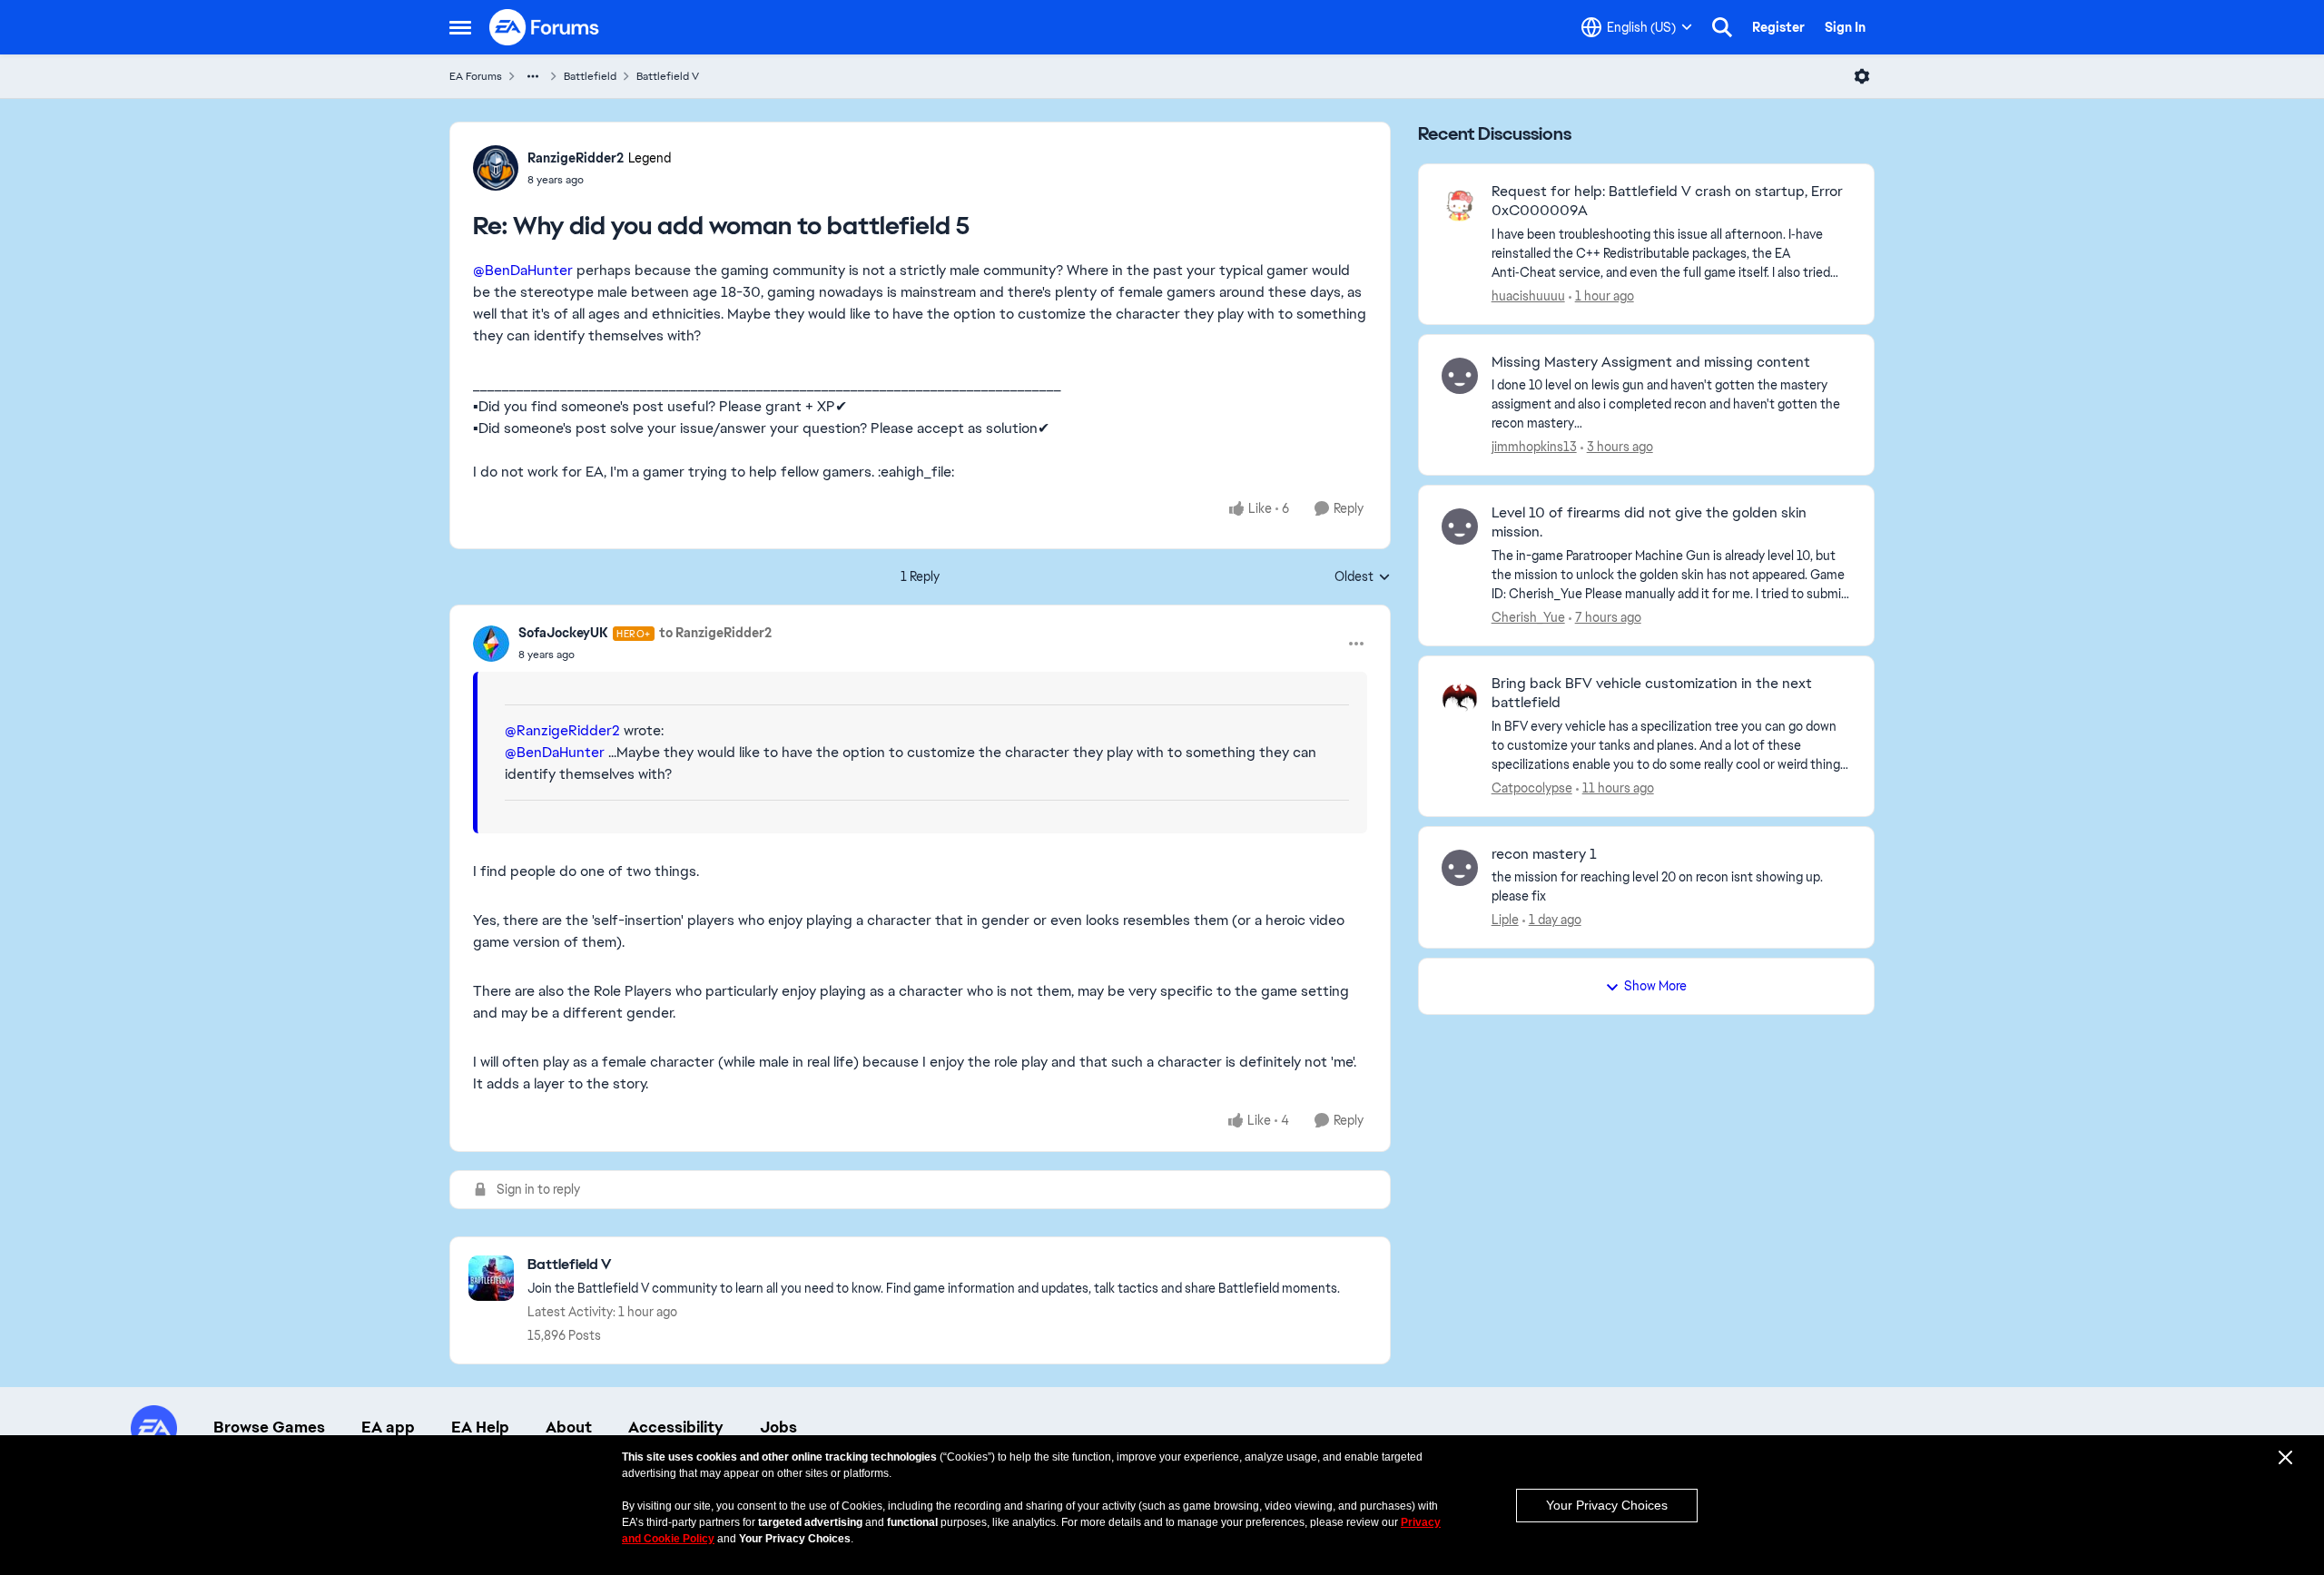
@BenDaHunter (523, 270)
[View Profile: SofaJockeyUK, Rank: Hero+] (491, 644)
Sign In (1845, 27)
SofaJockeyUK (563, 633)
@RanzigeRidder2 (562, 730)
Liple (1505, 920)
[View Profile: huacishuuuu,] (1460, 205)
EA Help (480, 1427)
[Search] (1722, 27)
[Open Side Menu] (460, 27)
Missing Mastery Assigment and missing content (1651, 362)
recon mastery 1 (1544, 854)
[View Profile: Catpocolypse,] (1460, 697)
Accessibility (676, 1427)
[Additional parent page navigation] (533, 76)
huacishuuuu (1528, 296)
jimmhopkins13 (1534, 447)
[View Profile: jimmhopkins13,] (1460, 376)
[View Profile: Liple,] (1460, 868)
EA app (388, 1427)
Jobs (778, 1427)
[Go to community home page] (545, 27)
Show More (1655, 986)
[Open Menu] (1862, 76)
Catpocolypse (1532, 788)
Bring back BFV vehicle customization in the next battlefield (1652, 693)
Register (1778, 27)
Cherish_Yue (1528, 617)
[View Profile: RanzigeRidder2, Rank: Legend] (496, 168)
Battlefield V (668, 76)
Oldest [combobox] (1363, 577)
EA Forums (476, 76)
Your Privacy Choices (1607, 1505)
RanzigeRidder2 (576, 158)
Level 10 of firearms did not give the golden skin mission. (1649, 522)
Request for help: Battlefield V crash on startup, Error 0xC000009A (1667, 201)
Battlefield (590, 76)
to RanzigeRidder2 (715, 633)
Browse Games (269, 1427)
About (569, 1427)
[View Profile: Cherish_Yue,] (1460, 527)
